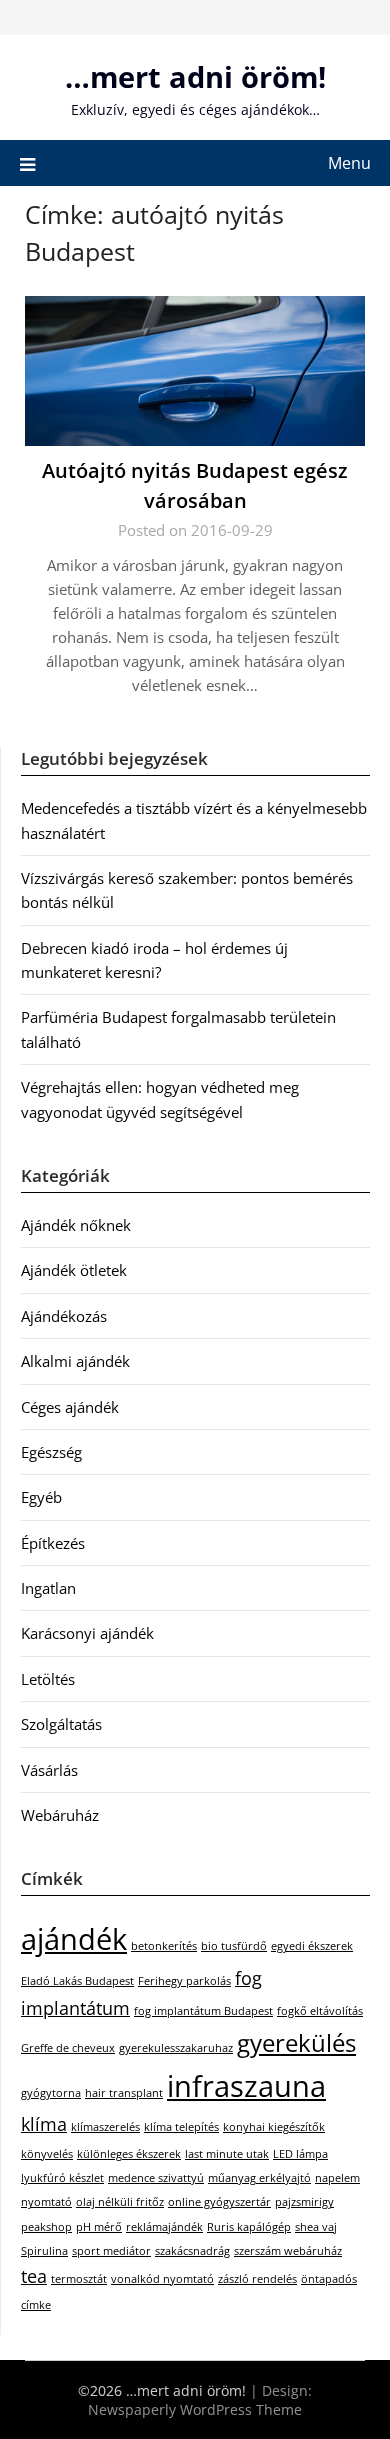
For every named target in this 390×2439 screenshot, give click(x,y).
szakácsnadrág (192, 2251)
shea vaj (316, 2227)
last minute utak (227, 2154)
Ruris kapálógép (249, 2227)
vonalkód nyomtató (162, 2279)
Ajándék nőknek (76, 1225)
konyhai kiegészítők (274, 2127)
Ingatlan (48, 1588)
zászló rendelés (257, 2279)
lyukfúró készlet (62, 2178)
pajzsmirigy (304, 2202)
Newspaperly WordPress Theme (195, 2409)
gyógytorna (51, 2093)
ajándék (74, 1939)
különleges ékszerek (129, 2154)
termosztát (79, 2279)
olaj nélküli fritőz (120, 2202)
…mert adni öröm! (195, 76)
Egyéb (41, 1497)
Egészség (51, 1452)
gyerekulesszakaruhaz (176, 2048)
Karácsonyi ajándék (87, 1633)
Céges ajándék (70, 1407)
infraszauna (246, 2086)
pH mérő (99, 2227)
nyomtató (46, 2202)
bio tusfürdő (234, 1946)
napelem (337, 2178)
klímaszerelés (105, 2127)
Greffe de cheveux (68, 2048)
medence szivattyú (156, 2178)
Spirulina (44, 2251)
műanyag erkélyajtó (259, 2178)
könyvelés (47, 2154)
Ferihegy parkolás (184, 1981)
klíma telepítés (181, 2127)
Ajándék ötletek (74, 1270)
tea (34, 2276)
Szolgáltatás (61, 1724)
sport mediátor (111, 2251)
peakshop (46, 2227)
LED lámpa (300, 2154)
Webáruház (60, 1815)
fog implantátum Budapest (203, 2011)
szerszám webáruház (288, 2251)
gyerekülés (296, 2042)
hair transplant (124, 2093)
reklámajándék (164, 2227)
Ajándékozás (64, 1316)
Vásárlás (49, 1770)
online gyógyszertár (219, 2202)
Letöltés (48, 1679)
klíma (44, 2124)
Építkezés (53, 1543)
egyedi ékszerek (312, 1946)
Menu (349, 163)
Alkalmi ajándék (75, 1361)
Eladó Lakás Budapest (77, 1981)
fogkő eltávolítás (320, 2011)
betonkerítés (164, 1946)
